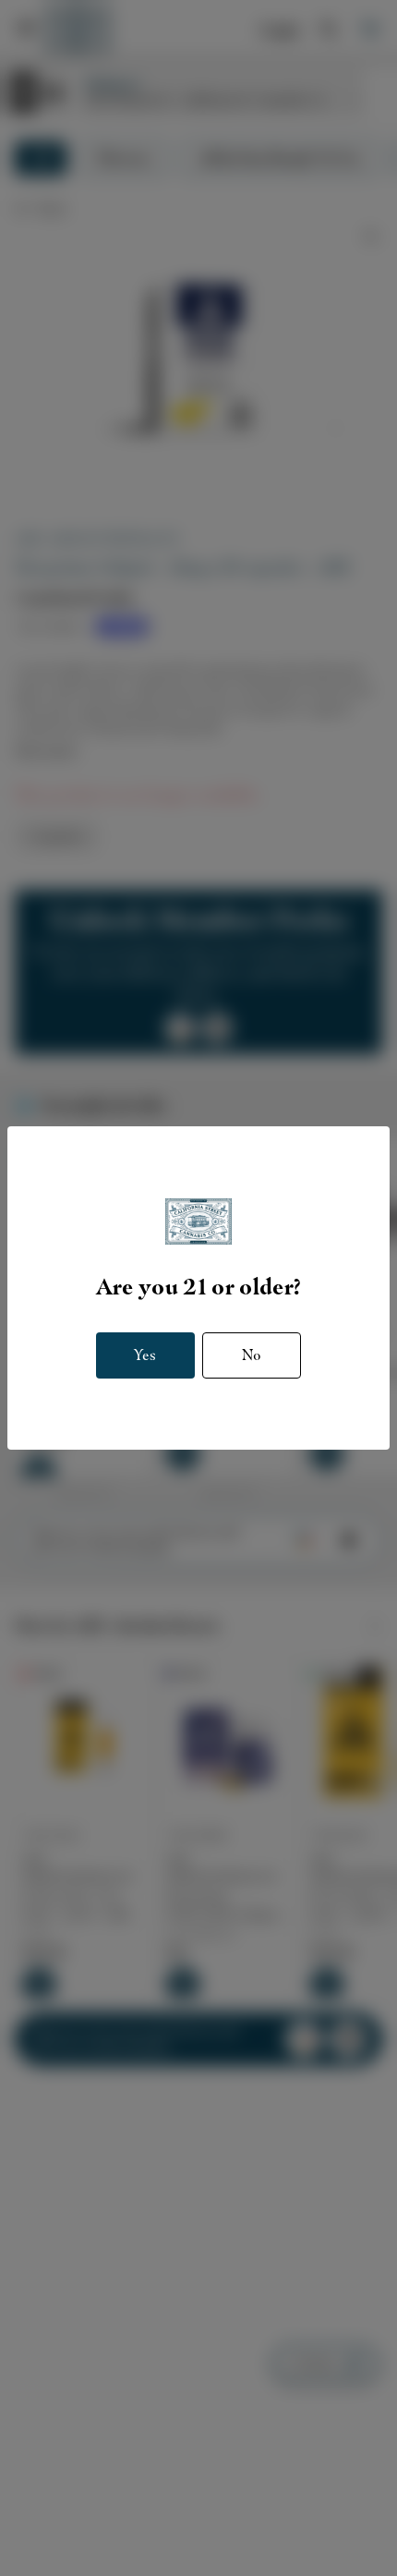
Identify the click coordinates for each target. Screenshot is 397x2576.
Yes (145, 1355)
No (252, 1355)
